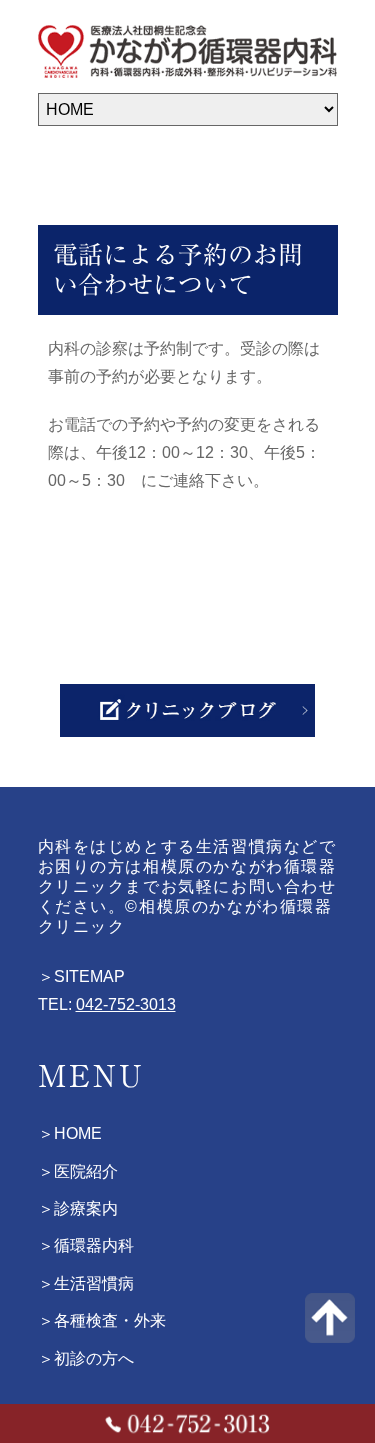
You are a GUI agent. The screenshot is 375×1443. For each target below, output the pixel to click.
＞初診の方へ (86, 1358)
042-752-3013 (126, 1004)
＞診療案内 (78, 1208)
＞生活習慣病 (86, 1283)
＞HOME (70, 1134)
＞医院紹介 (78, 1171)
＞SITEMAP (81, 976)
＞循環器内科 (86, 1246)
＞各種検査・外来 (102, 1320)
